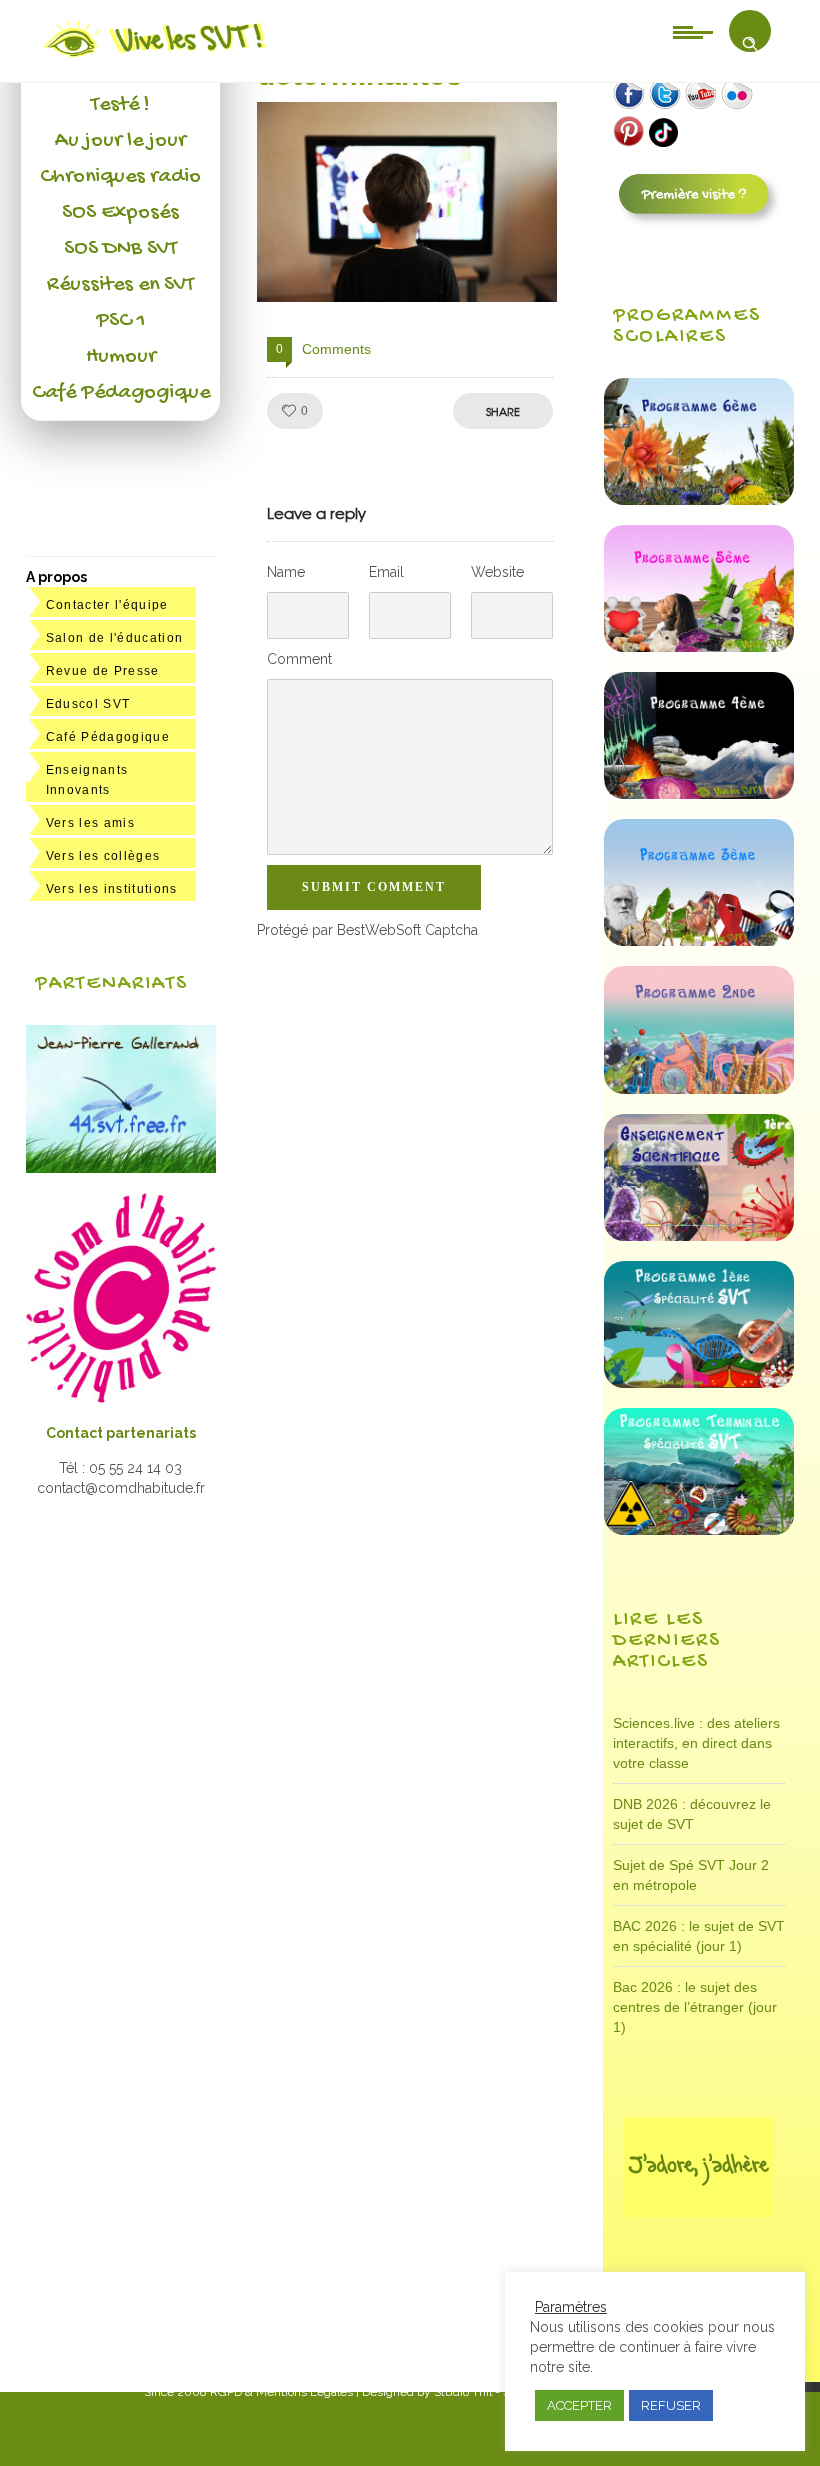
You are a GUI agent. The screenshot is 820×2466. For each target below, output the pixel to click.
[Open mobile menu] (693, 31)
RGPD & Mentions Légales (281, 2392)
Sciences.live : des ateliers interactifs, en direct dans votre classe (696, 1743)
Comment (299, 659)
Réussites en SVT (120, 285)
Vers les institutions (112, 889)
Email (386, 572)
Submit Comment (374, 887)
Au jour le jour (120, 141)
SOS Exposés (120, 213)
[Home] (155, 57)
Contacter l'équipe (107, 605)
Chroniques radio (120, 177)
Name (286, 572)
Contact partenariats (121, 1433)
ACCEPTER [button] (579, 2405)
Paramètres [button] (571, 2307)
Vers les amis (90, 823)
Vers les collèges (103, 856)
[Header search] (750, 44)
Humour (121, 357)
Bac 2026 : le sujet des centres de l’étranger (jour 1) (695, 2007)
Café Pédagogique (121, 393)
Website (497, 572)
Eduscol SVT (88, 704)
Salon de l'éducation (115, 638)
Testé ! (120, 105)
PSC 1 (121, 321)
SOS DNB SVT (120, 249)
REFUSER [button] (671, 2405)
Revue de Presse (103, 671)
